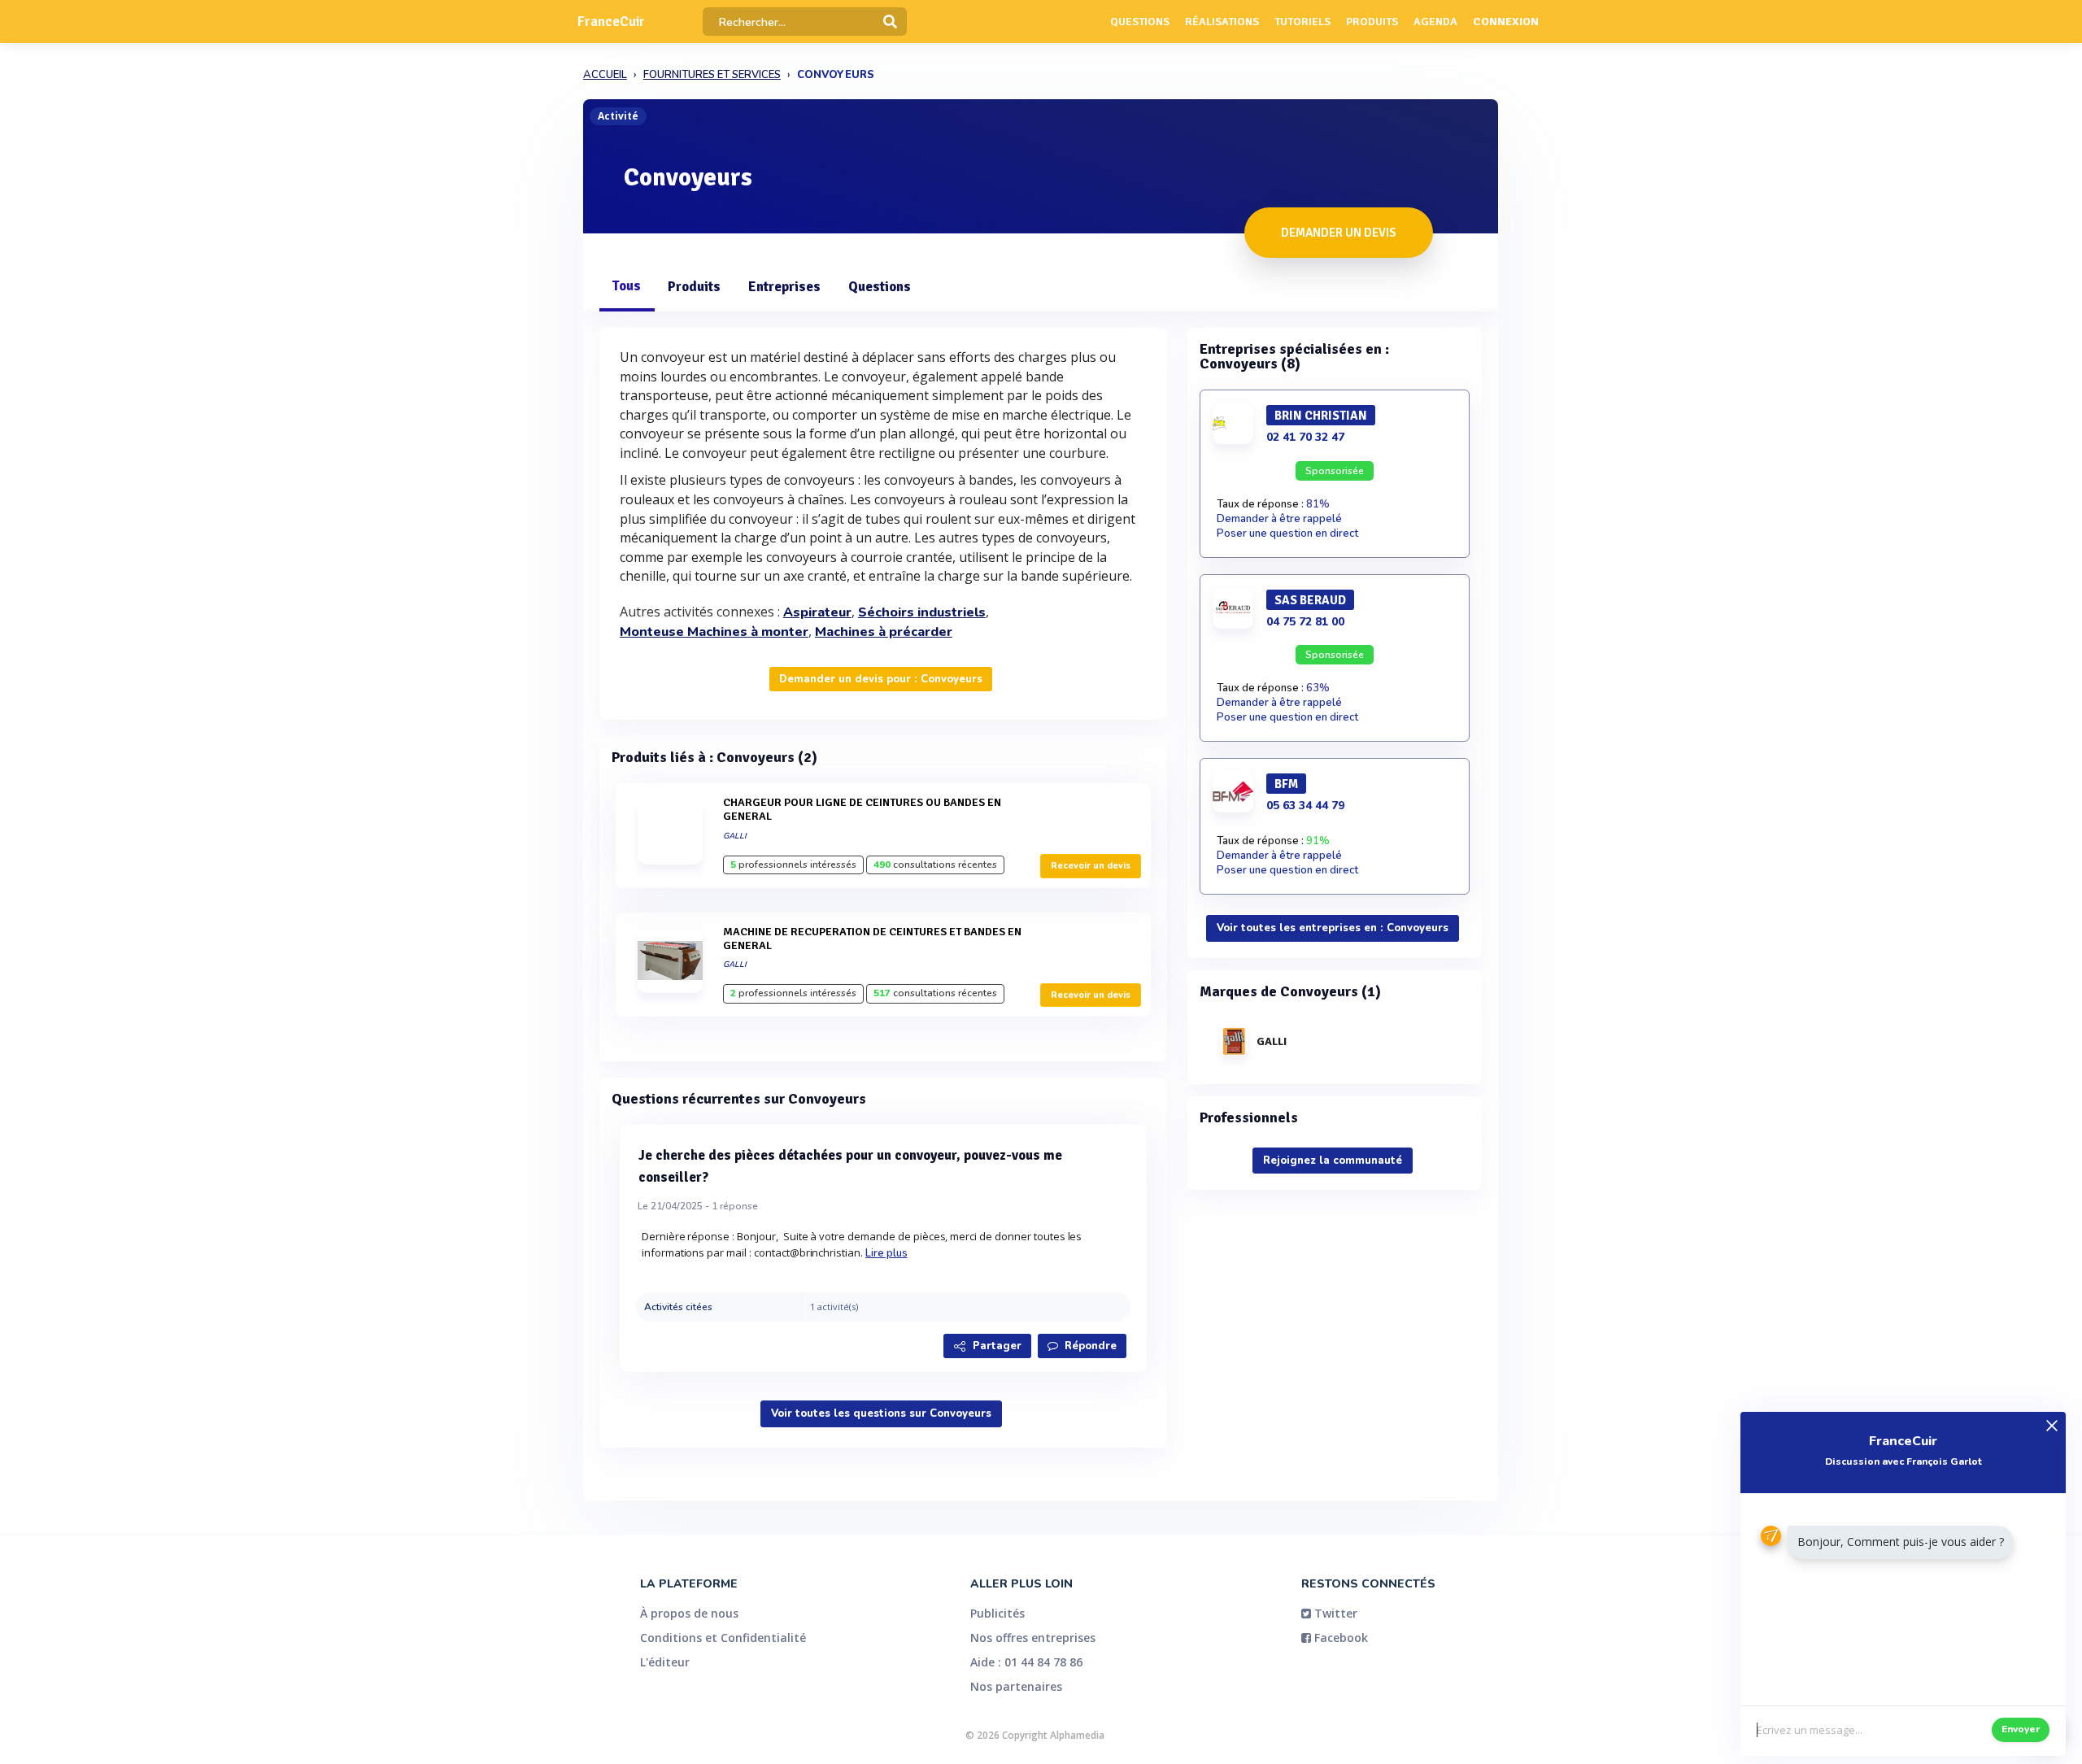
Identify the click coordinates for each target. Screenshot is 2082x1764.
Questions (1140, 22)
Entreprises (784, 287)
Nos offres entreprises (1033, 1638)
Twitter (1334, 1613)
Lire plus (886, 1253)
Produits (1372, 22)
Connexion (1506, 22)
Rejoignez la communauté (1333, 1161)
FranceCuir (611, 22)
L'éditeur (665, 1662)
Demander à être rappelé (1279, 519)
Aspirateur (817, 612)
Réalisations (1222, 22)
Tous (626, 286)
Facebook (1339, 1638)
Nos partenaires (1016, 1686)
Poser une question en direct (1287, 534)
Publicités (997, 1613)
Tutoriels (1302, 22)
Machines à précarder (884, 632)
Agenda (1435, 22)
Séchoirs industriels (922, 612)
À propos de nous (689, 1613)
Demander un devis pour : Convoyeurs (881, 679)
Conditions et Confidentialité (723, 1638)
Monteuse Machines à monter (714, 632)
